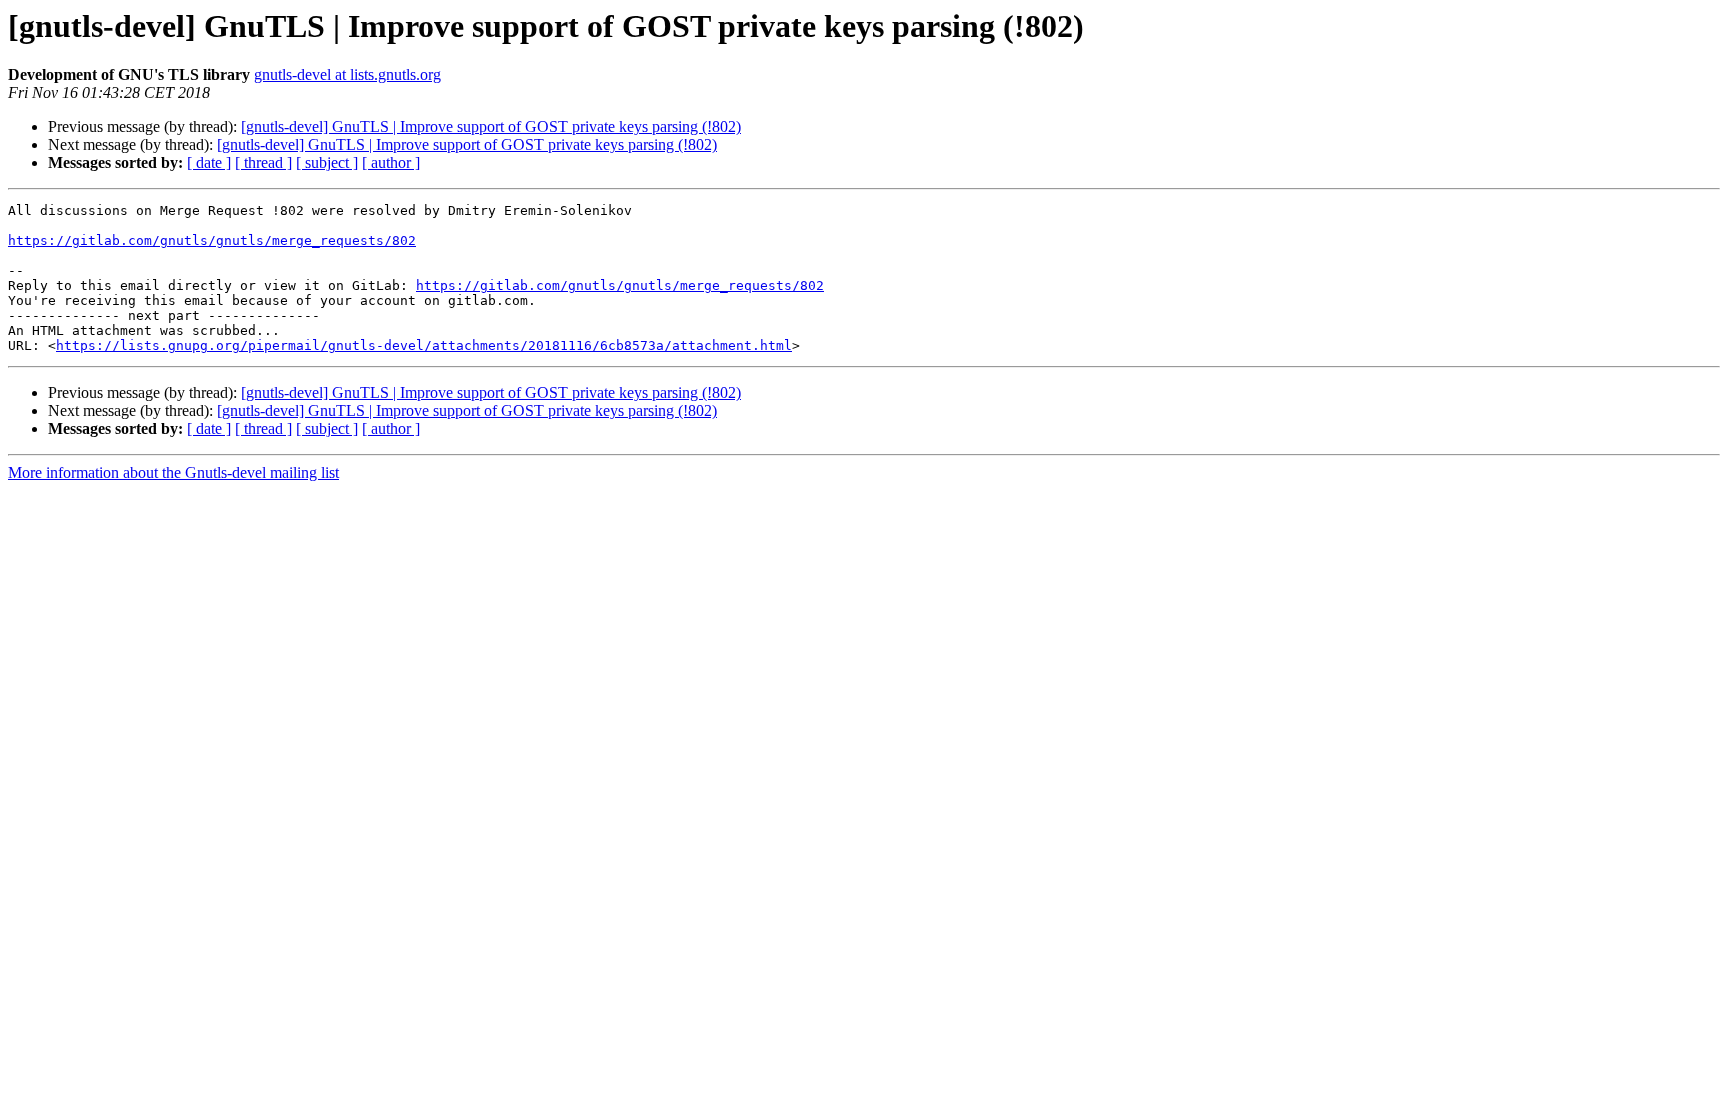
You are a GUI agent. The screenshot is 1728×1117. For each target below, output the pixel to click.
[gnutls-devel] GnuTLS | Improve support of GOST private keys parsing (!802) (491, 126)
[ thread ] (263, 162)
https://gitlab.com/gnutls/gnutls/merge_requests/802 (212, 240)
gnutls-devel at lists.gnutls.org (347, 74)
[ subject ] (327, 162)
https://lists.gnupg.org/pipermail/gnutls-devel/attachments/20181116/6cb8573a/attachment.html (424, 345)
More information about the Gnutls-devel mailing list (173, 472)
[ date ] (209, 162)
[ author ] (391, 162)
